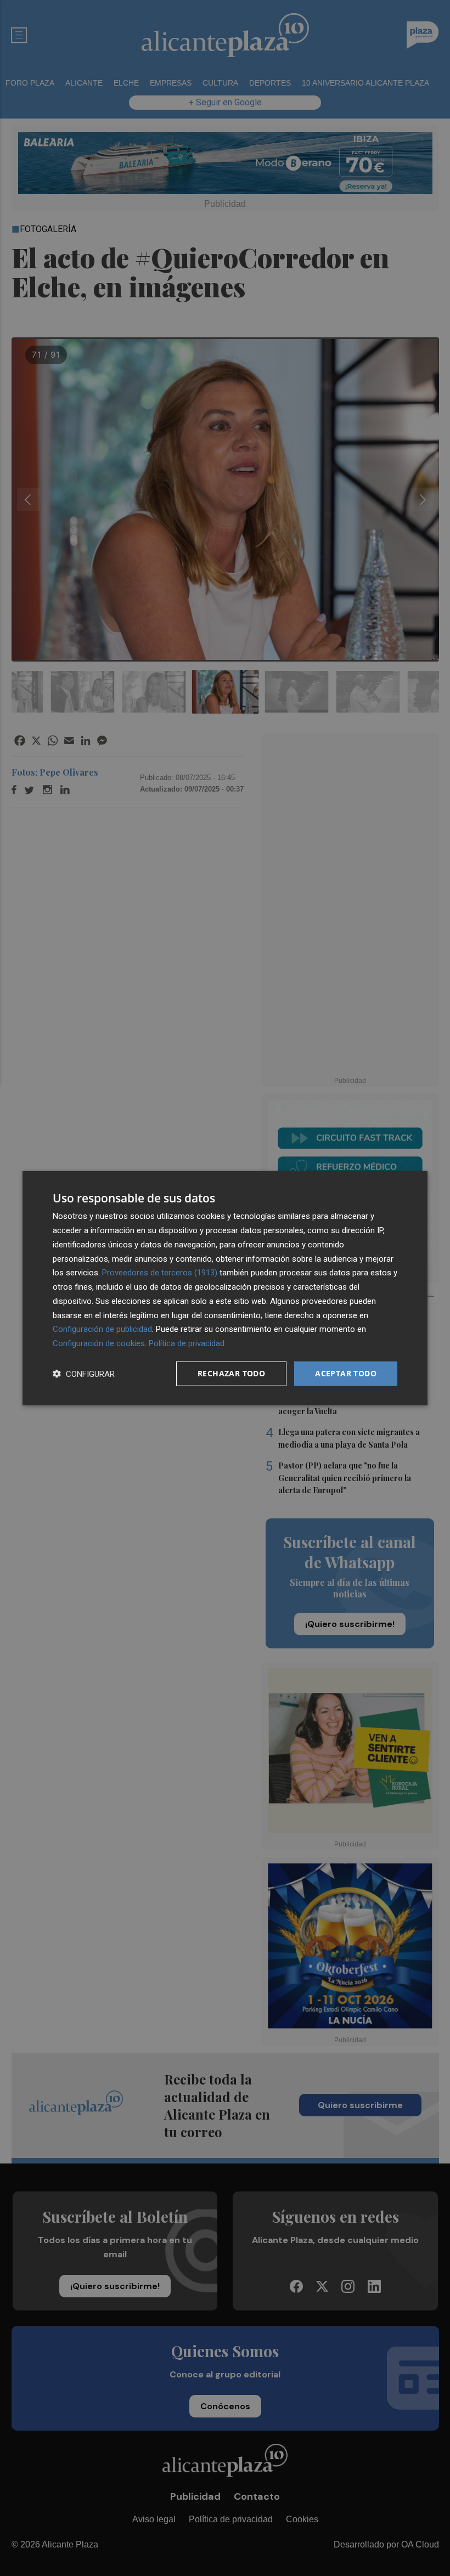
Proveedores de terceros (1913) (160, 1273)
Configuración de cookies (99, 1343)
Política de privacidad (187, 1343)
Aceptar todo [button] (346, 1373)
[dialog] (225, 1288)
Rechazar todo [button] (231, 1373)
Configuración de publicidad (102, 1329)
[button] (84, 1373)
